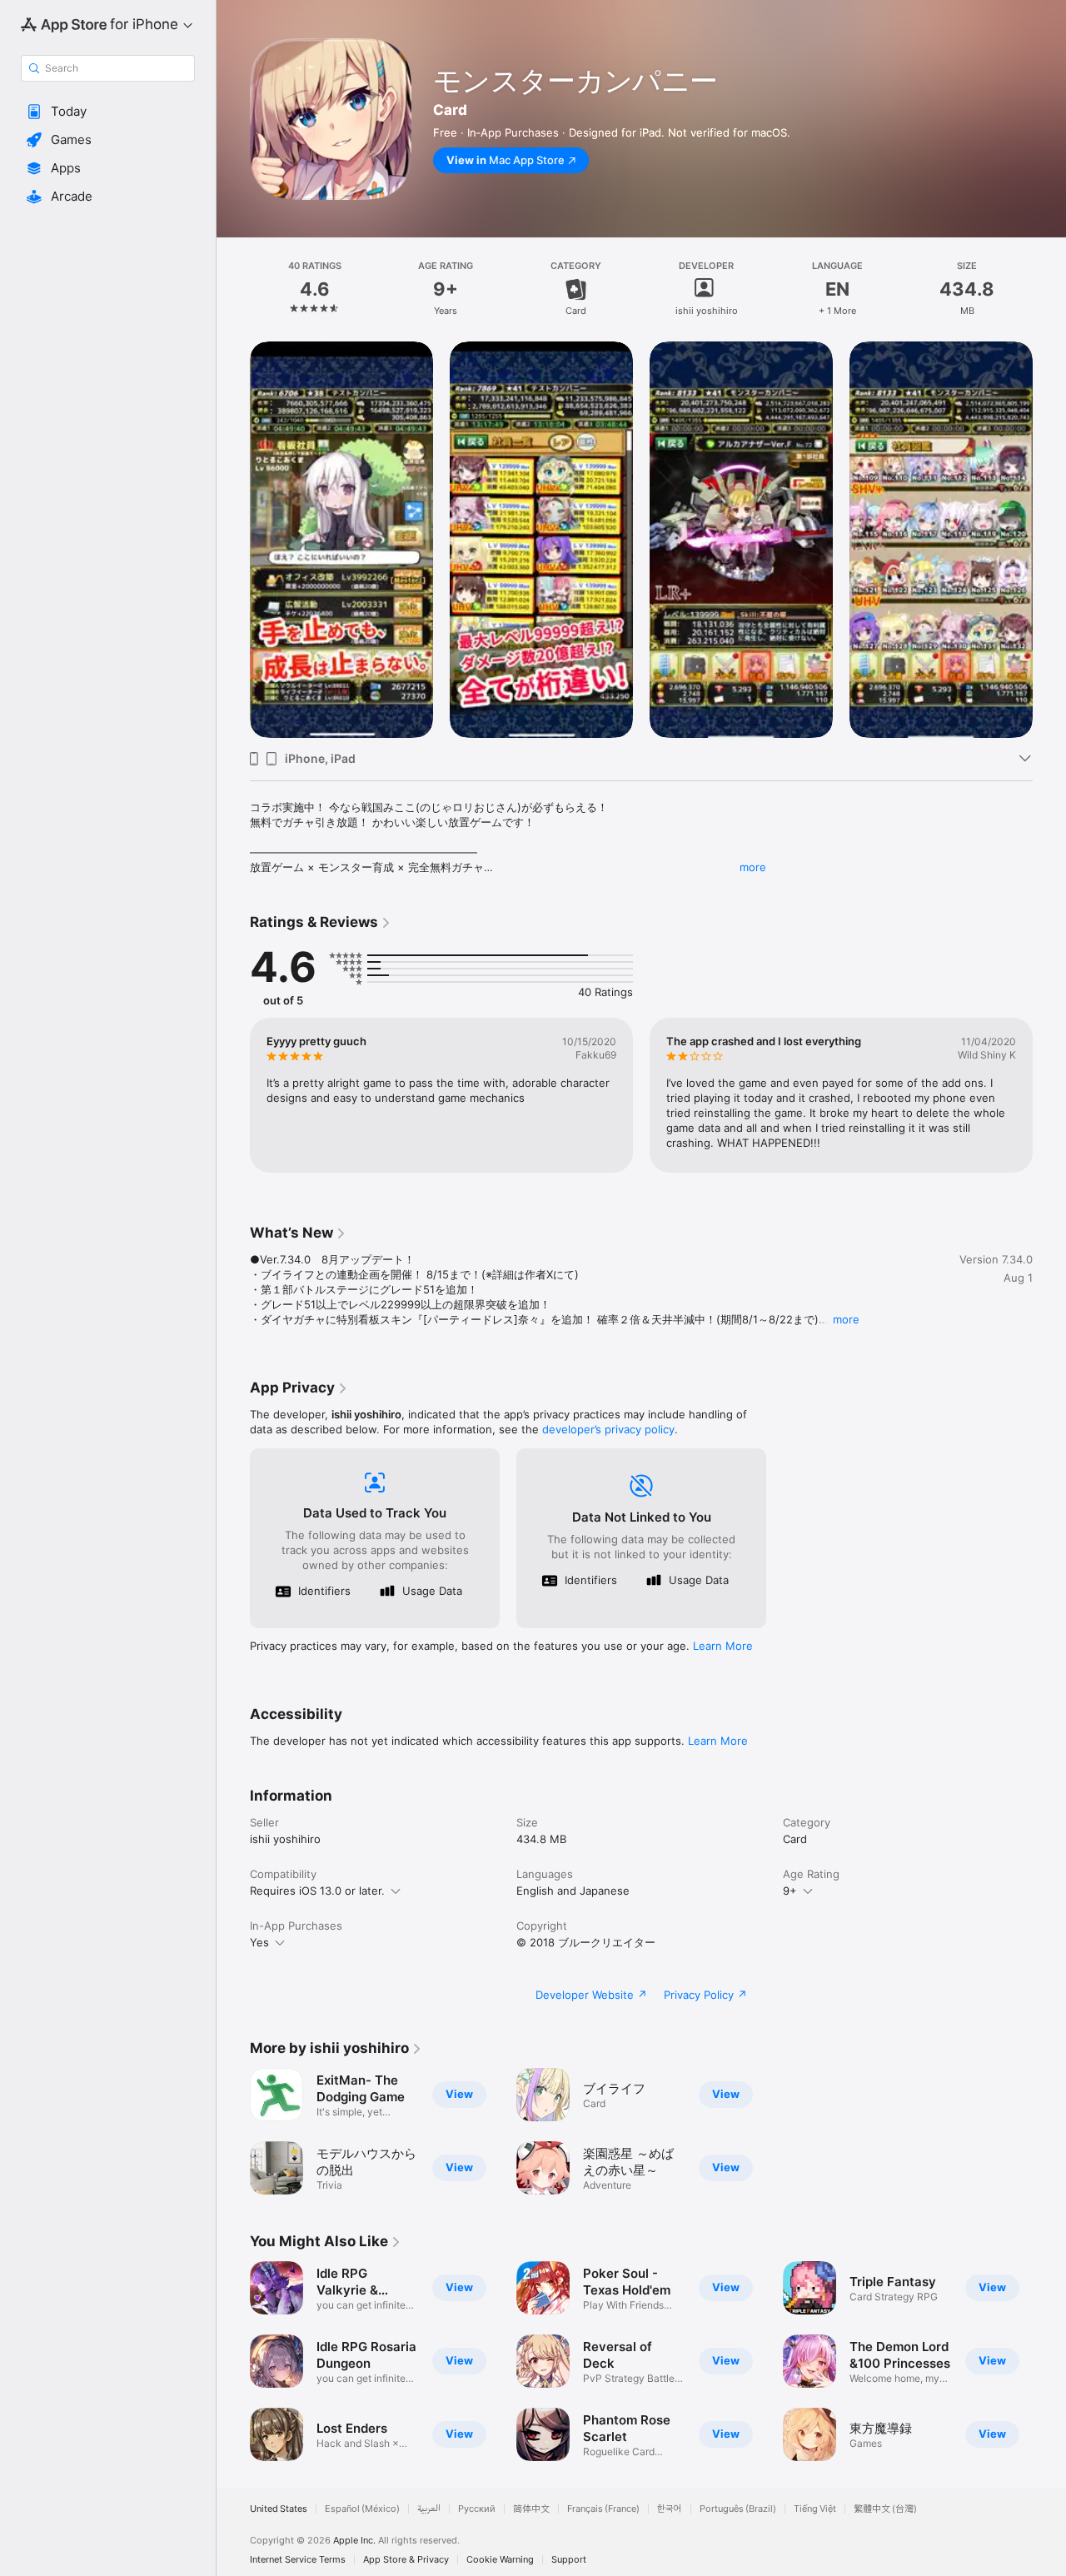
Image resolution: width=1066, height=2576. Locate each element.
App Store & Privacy (406, 2560)
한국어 (670, 2509)
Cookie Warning (500, 2560)
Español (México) (362, 2509)
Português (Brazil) (738, 2509)
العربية (429, 2509)
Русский (477, 2509)
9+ (790, 1891)
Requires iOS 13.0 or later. (317, 1891)
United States (279, 2509)
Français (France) (603, 2509)
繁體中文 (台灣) (885, 2509)
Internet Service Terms (298, 2560)
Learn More (723, 1646)
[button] (108, 112)
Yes (259, 1942)
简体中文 (531, 2509)
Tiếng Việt (815, 2509)
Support (569, 2560)
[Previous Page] (233, 540)
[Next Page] (1049, 540)
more (753, 867)
